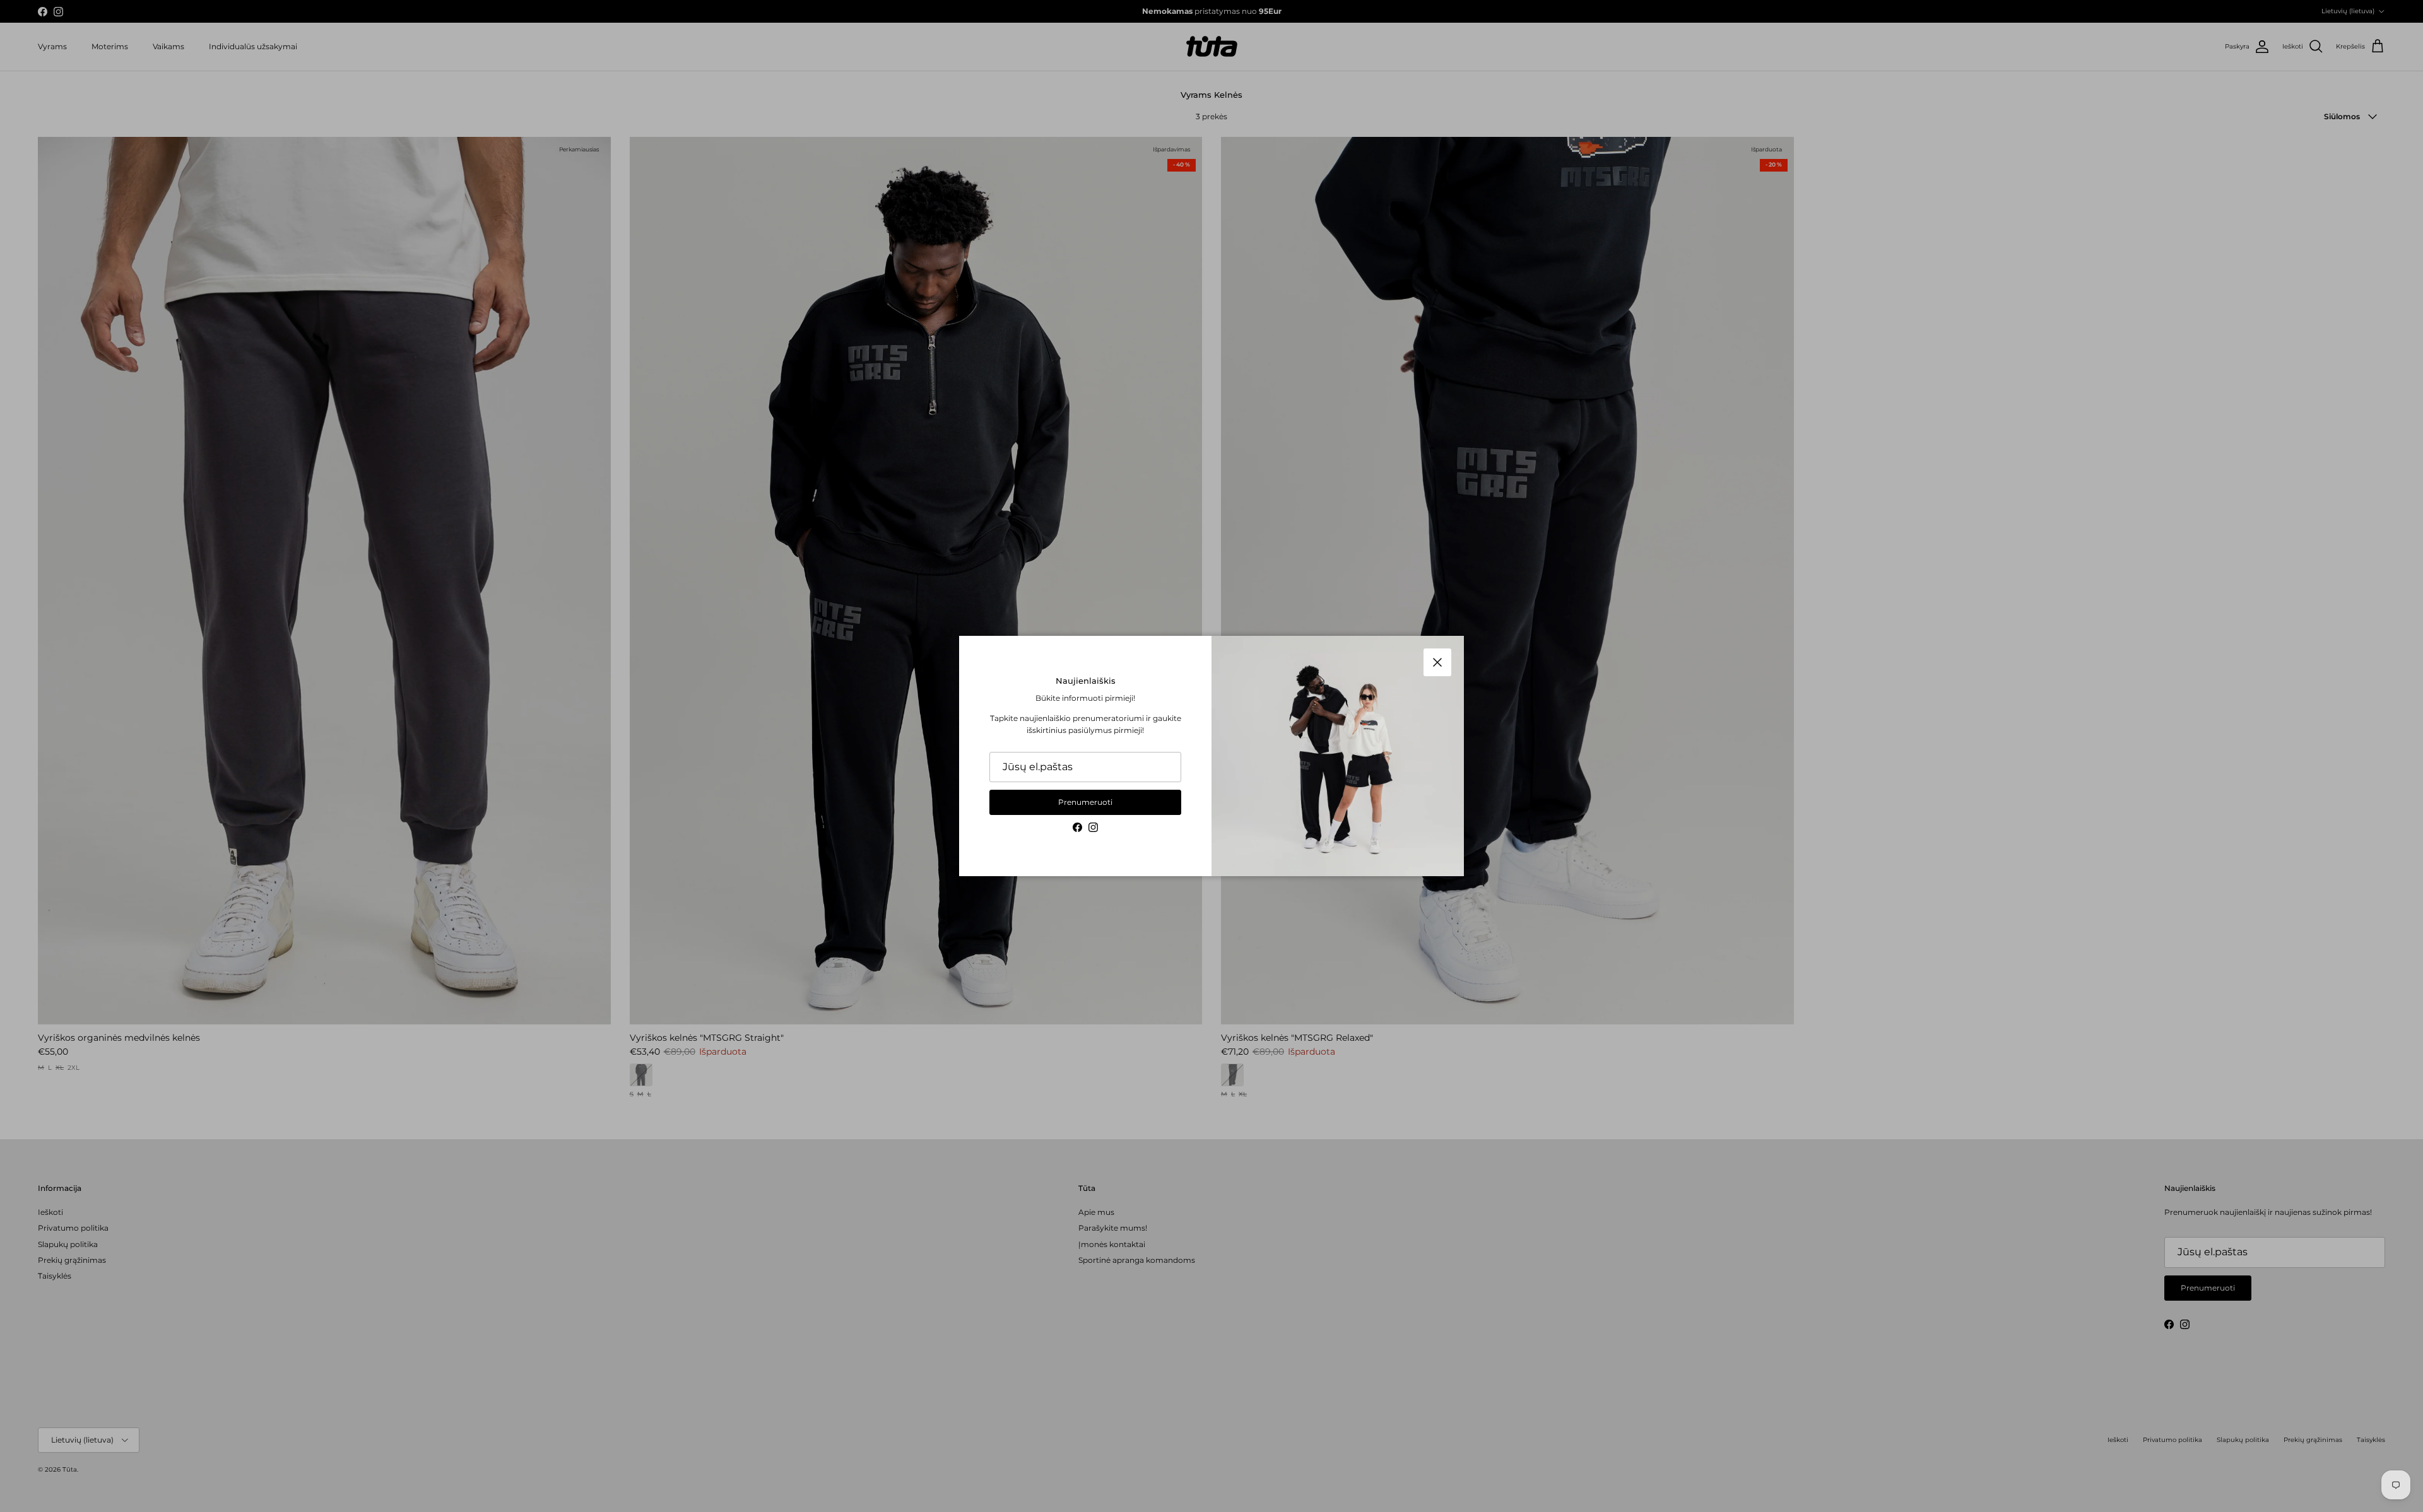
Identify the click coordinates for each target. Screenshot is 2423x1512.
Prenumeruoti (1085, 802)
